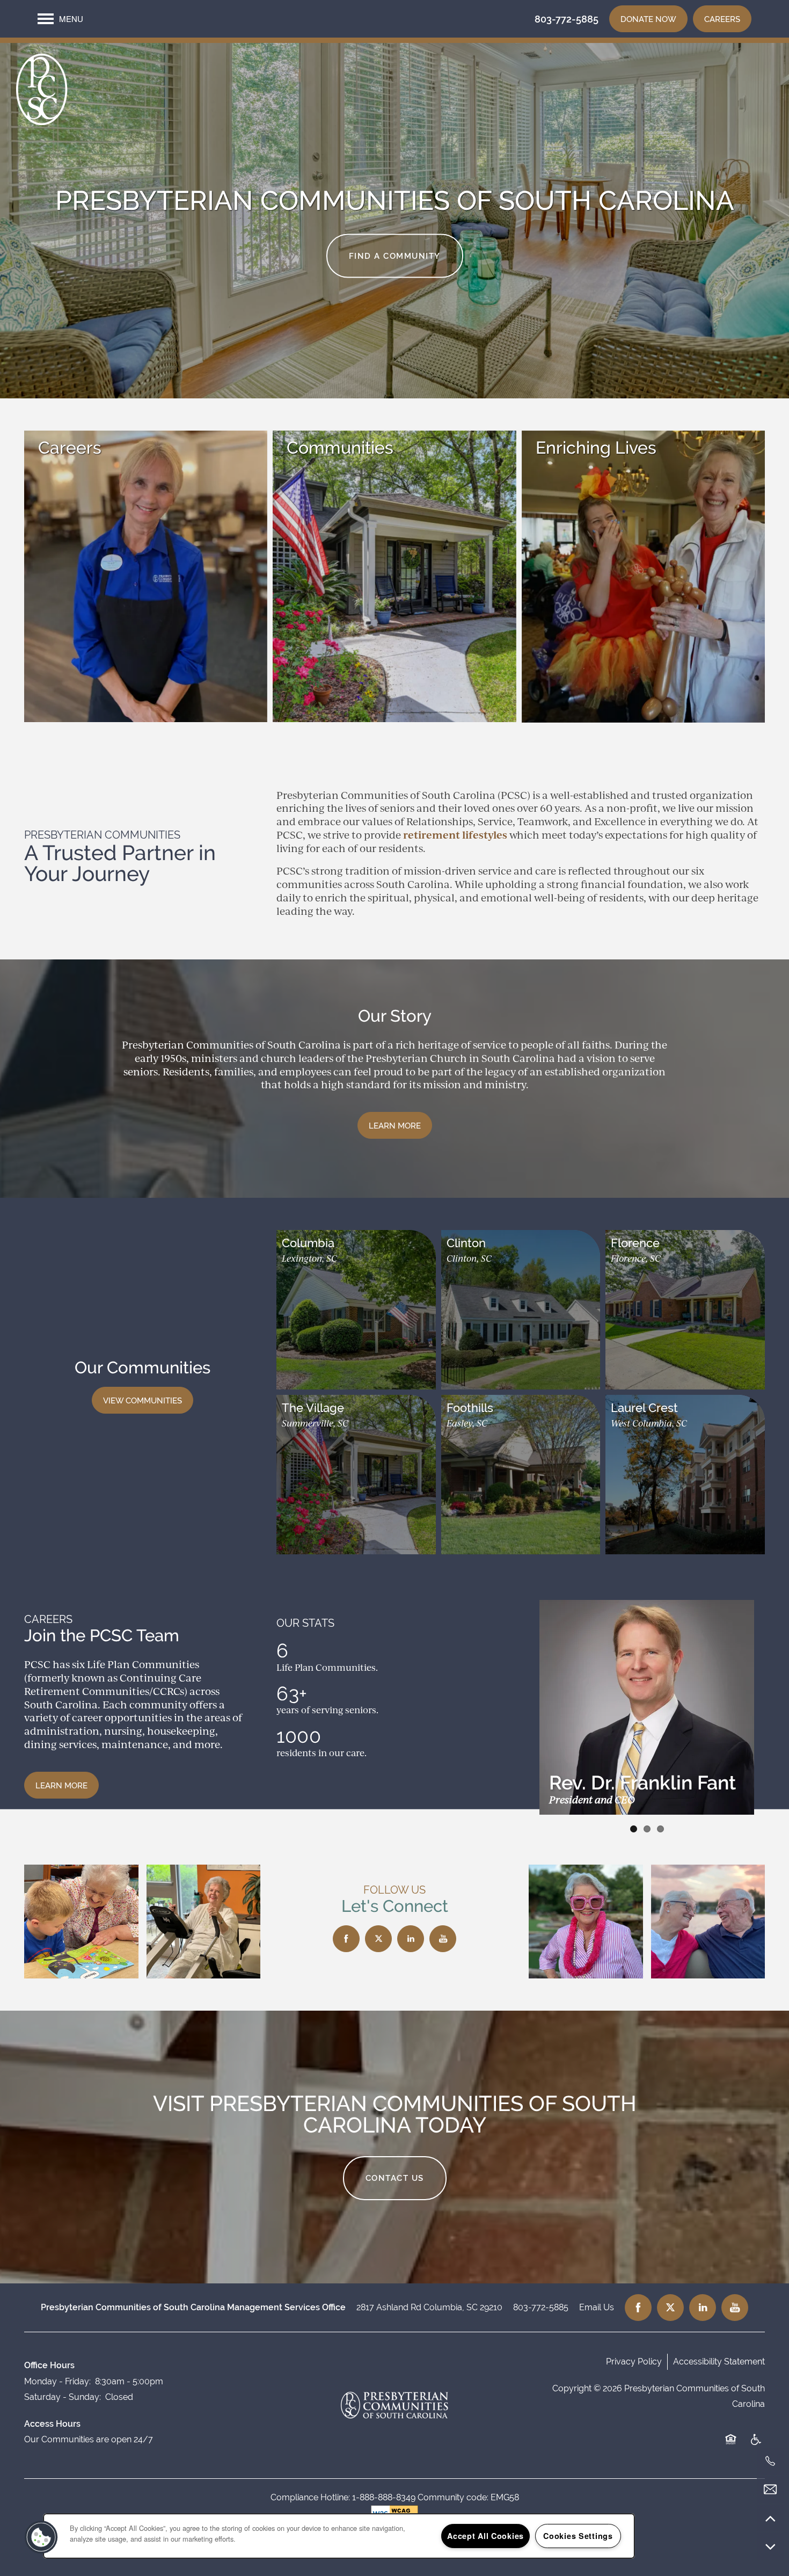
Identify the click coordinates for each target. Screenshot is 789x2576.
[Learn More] (146, 448)
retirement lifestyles (455, 835)
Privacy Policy (634, 2362)
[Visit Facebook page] (346, 1939)
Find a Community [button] (395, 255)
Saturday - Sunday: (63, 2397)
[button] (648, 19)
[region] (339, 2536)
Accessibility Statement (719, 2362)
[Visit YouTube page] (443, 1939)
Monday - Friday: (57, 2381)
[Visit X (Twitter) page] (378, 1939)
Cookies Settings (578, 2536)
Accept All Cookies (485, 2536)
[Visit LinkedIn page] (411, 1939)
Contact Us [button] (395, 2178)
